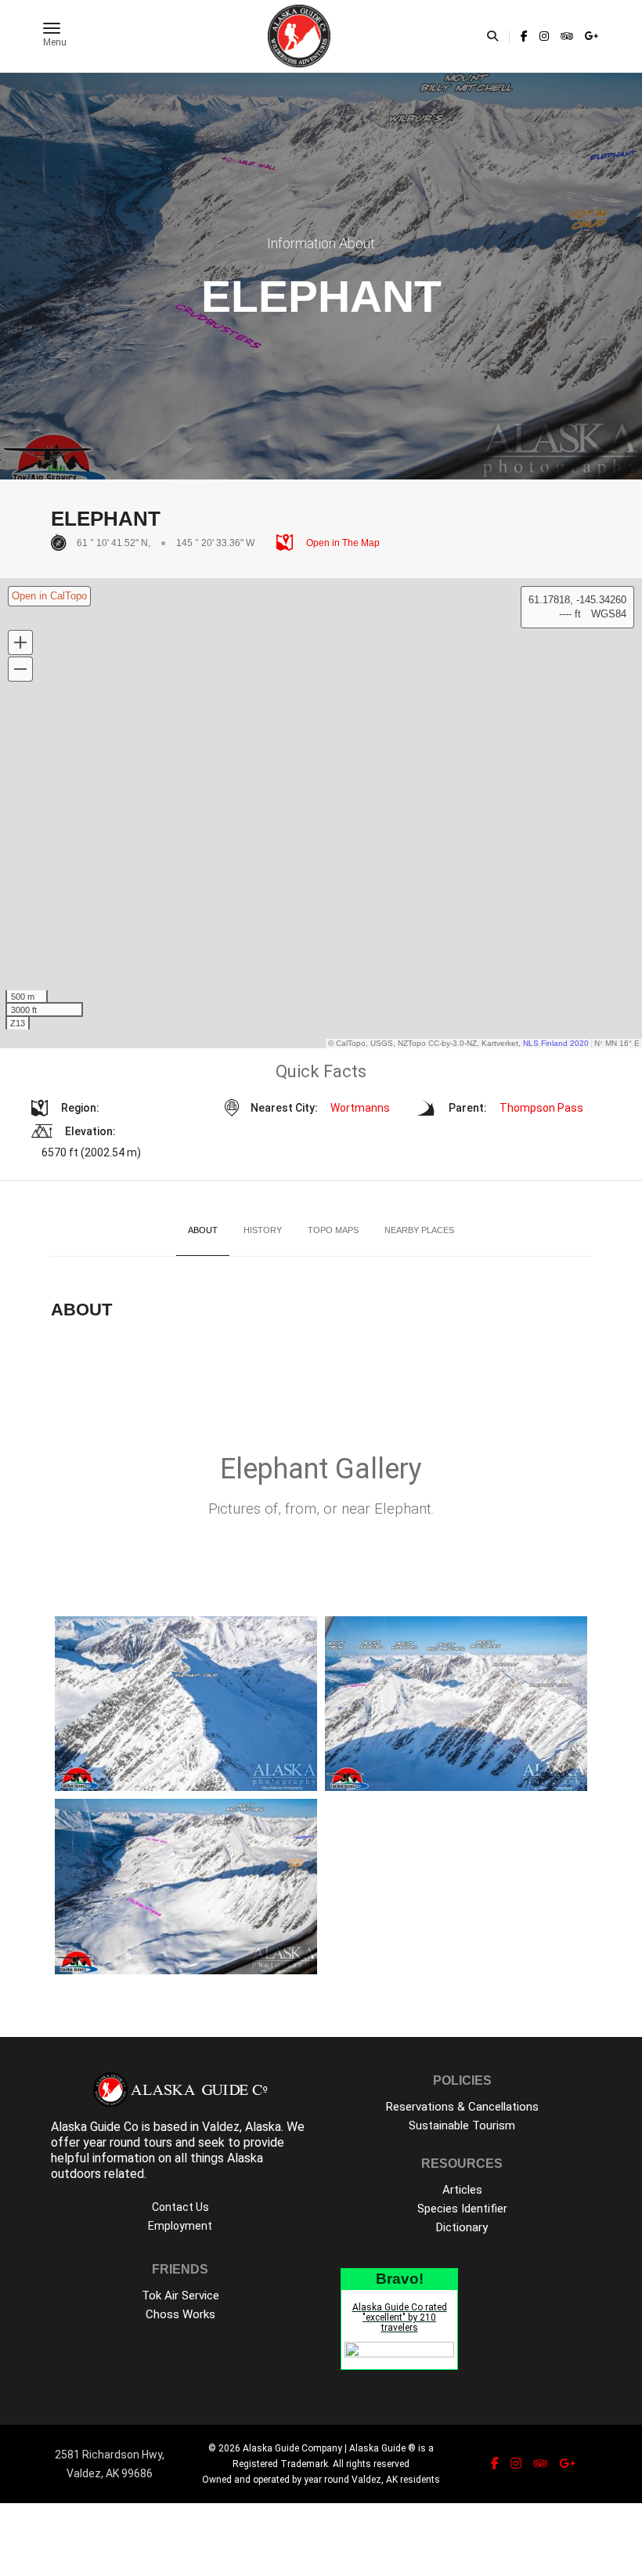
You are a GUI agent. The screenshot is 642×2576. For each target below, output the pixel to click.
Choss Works (180, 2314)
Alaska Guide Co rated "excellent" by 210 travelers (400, 2317)
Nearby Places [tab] (419, 1230)
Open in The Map (342, 543)
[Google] (590, 36)
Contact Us (180, 2207)
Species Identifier (462, 2209)
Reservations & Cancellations (462, 2107)
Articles (462, 2190)
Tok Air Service (180, 2296)
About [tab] (203, 1230)
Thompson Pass (541, 1108)
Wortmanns (360, 1108)
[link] (524, 36)
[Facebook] (524, 36)
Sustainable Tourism (462, 2126)
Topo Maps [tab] (333, 1230)
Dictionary (462, 2227)
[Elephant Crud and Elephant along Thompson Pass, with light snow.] (186, 1704)
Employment (180, 2226)
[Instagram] (544, 36)
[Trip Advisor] (567, 36)
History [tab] (263, 1230)
